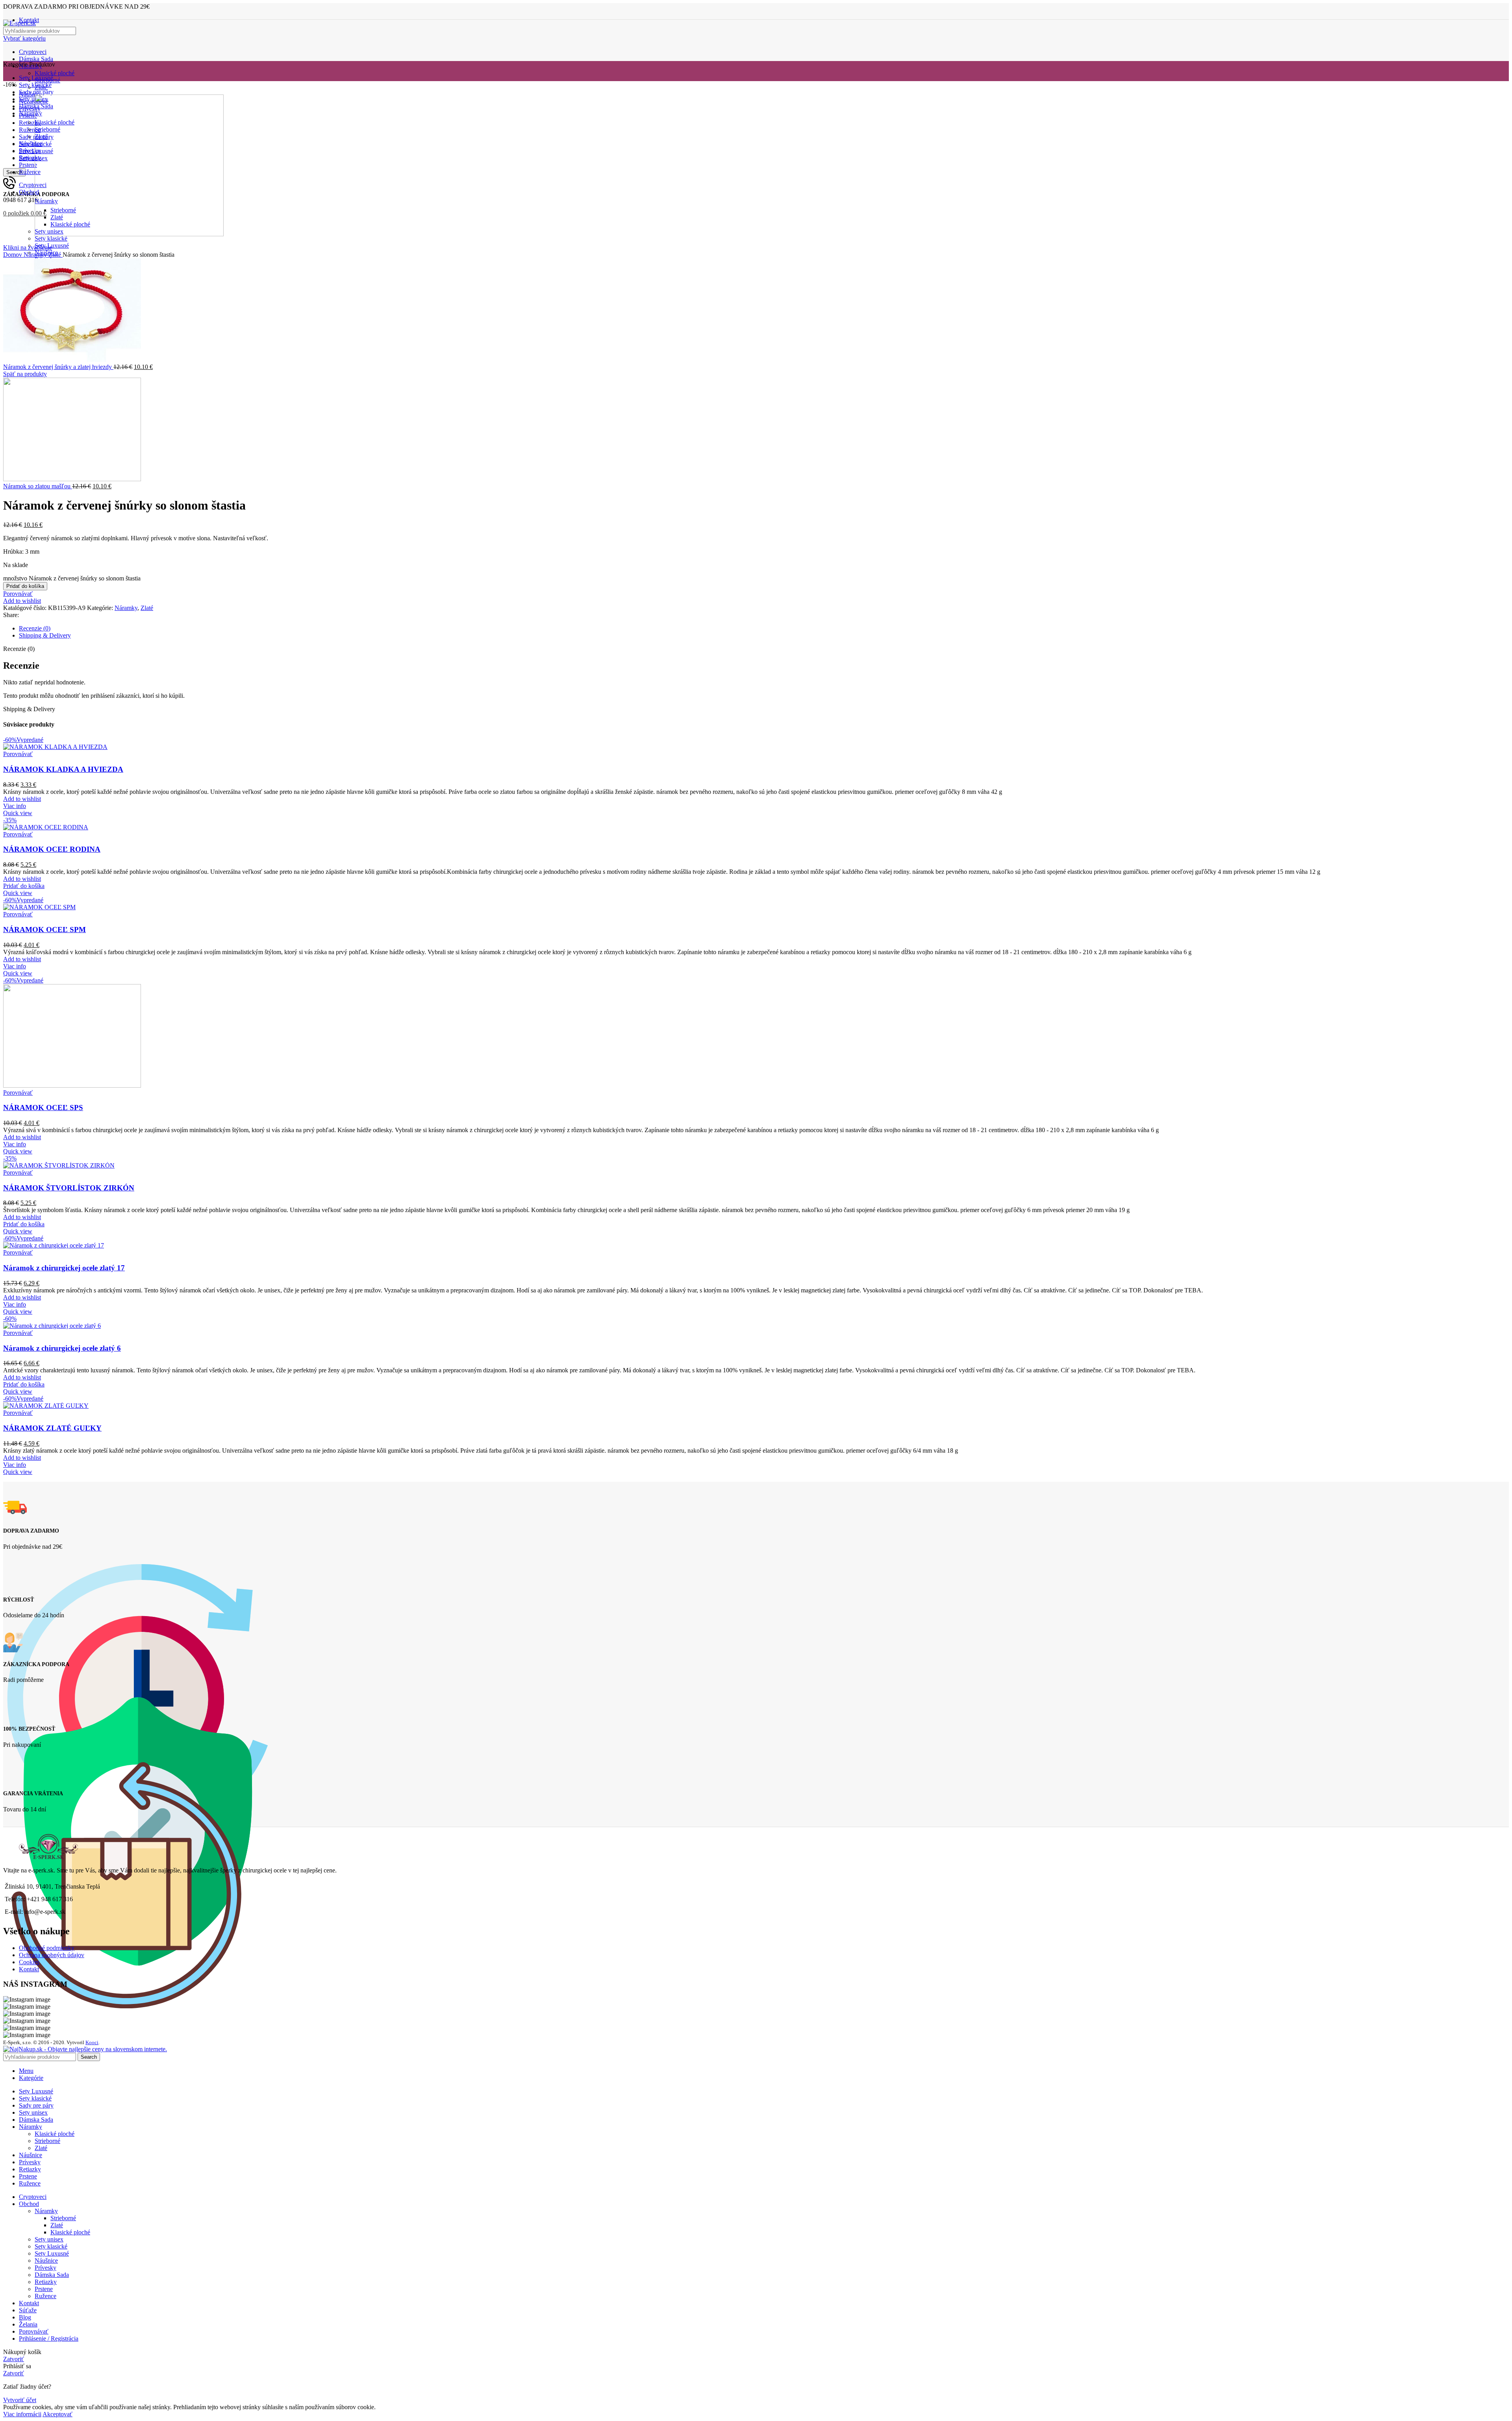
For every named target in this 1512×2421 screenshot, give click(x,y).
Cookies (29, 1962)
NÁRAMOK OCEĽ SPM (44, 930)
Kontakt (29, 1969)
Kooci (92, 2042)
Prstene (44, 2289)
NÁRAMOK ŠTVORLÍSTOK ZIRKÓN (69, 1188)
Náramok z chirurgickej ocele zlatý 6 (62, 1348)
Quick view (18, 813)
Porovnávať (34, 2331)
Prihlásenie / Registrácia (49, 2339)
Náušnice (46, 2261)
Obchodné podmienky (47, 1948)
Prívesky (45, 2268)
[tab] (764, 628)
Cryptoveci (33, 52)
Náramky (36, 255)
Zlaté (56, 255)
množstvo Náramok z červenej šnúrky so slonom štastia (72, 578)
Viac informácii (22, 2414)
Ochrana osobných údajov (52, 1955)
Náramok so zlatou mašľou (38, 486)
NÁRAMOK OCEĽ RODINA (52, 849)
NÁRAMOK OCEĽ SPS (43, 1108)
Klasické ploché (55, 73)
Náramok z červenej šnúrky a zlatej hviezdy (58, 367)
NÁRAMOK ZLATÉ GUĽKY (52, 1428)
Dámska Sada (36, 59)
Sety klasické (51, 238)
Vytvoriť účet (20, 2400)
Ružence (45, 2296)
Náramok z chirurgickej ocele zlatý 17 (64, 1268)
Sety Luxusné (52, 2253)
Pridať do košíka (25, 586)
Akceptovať (57, 2414)
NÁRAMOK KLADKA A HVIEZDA (63, 769)
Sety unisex (49, 2239)
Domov (13, 255)
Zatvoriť (14, 2359)
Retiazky (46, 2282)
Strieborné (47, 2141)
